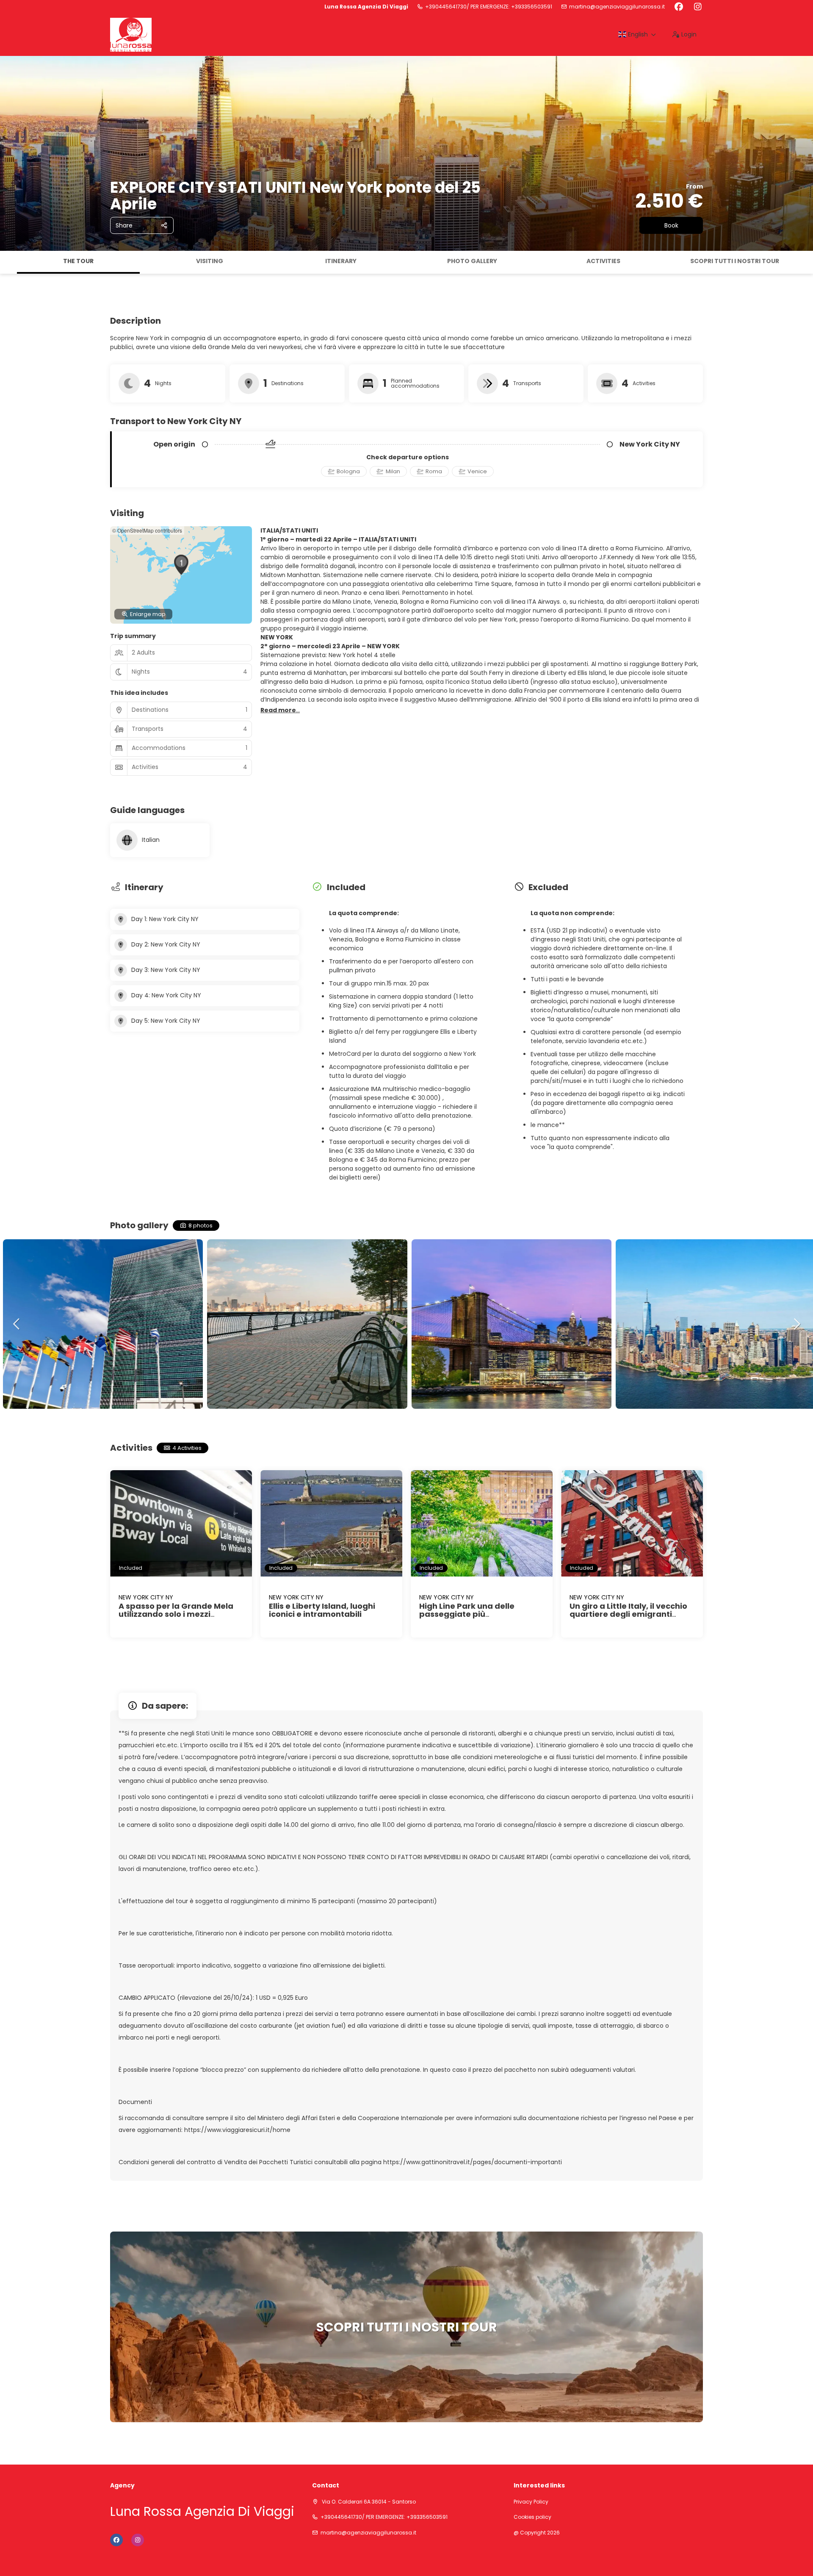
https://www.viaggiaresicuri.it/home (237, 2130)
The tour (78, 261)
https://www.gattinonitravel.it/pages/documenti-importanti (473, 2162)
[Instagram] (698, 7)
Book (671, 225)
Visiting (210, 261)
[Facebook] (679, 7)
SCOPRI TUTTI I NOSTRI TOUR (735, 261)
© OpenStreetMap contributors (147, 530)
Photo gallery (472, 261)
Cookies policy (532, 2517)
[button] (8, 262)
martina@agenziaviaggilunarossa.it (617, 7)
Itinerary (341, 261)
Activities (603, 261)
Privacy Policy (531, 2502)
